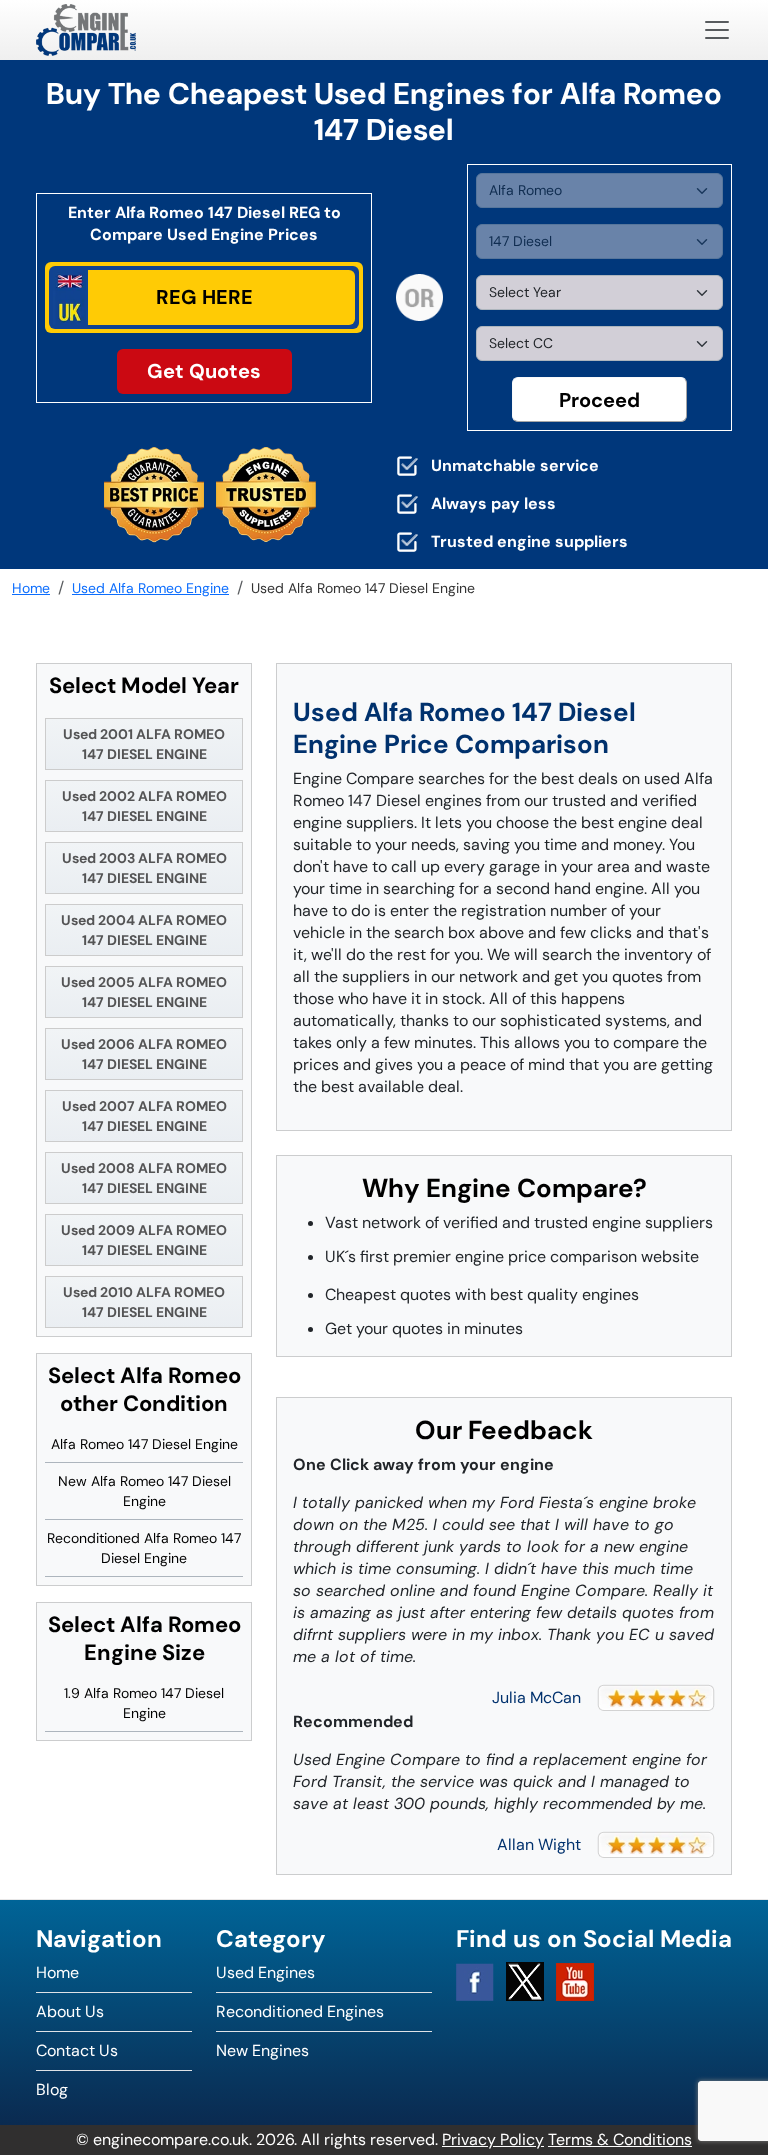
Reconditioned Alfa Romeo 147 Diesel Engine (144, 1548)
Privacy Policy (493, 2139)
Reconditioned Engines (300, 2011)
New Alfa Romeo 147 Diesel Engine (144, 1491)
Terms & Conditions (620, 2139)
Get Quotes (204, 371)
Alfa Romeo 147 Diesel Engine (144, 1444)
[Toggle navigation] (717, 30)
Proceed (599, 400)
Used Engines (265, 1972)
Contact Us (77, 2050)
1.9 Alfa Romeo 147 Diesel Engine (144, 1703)
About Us (70, 2011)
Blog (52, 2089)
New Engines (262, 2050)
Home (57, 1972)
